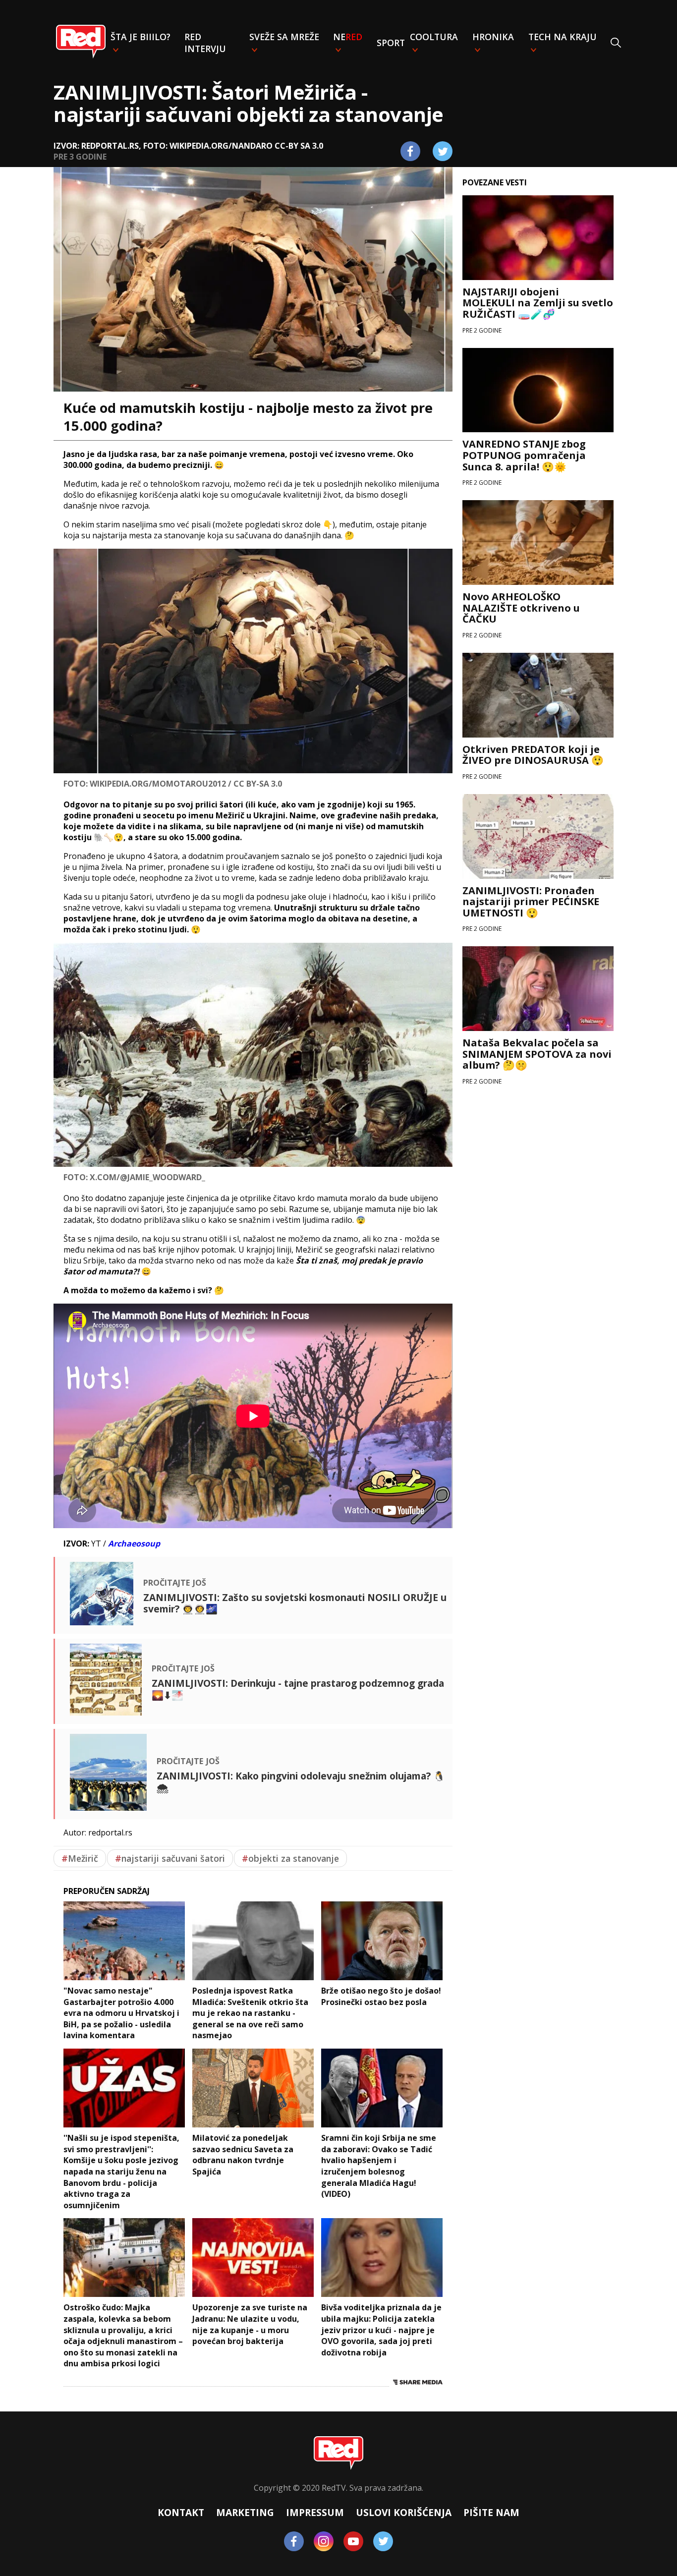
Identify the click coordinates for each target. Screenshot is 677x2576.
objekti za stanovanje (290, 1858)
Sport (391, 43)
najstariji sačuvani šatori (170, 1858)
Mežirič (80, 1858)
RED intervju (205, 43)
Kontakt (181, 2512)
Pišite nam (491, 2512)
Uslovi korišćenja (404, 2512)
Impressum (315, 2512)
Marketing (245, 2512)
